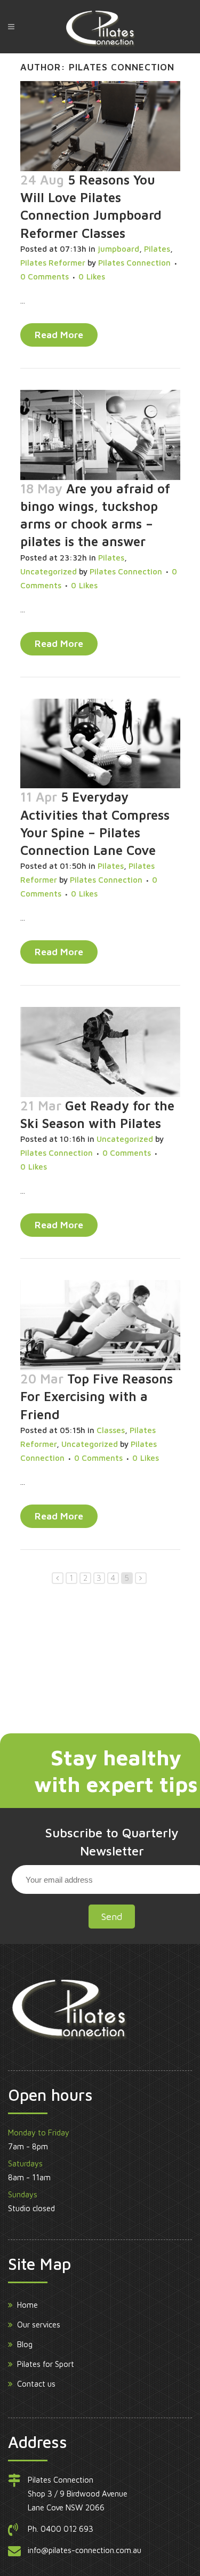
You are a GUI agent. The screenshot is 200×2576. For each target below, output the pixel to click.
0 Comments (45, 277)
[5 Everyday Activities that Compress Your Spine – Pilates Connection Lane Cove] (100, 744)
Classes (111, 1430)
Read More (59, 335)
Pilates (157, 249)
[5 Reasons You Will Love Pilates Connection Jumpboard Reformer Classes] (100, 126)
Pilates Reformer (53, 263)
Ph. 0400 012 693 (61, 2529)
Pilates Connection (134, 263)
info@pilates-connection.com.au (85, 2550)
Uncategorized (49, 571)
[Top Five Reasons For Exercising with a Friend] (100, 1325)
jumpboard (118, 249)
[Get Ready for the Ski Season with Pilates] (100, 1052)
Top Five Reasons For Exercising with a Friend (97, 1396)
